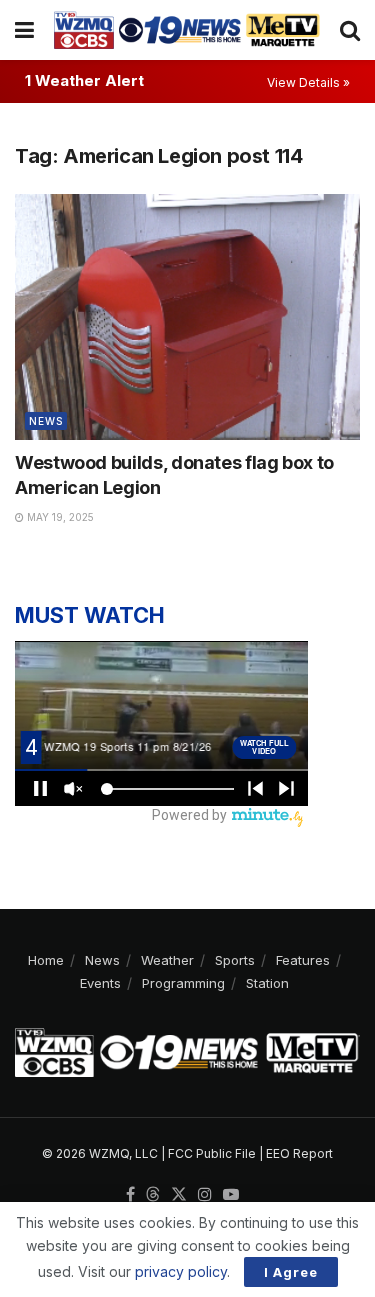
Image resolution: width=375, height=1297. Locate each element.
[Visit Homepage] (187, 29)
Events (100, 983)
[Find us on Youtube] (231, 1195)
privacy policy (181, 1271)
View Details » (308, 82)
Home (46, 960)
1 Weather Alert (84, 80)
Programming (183, 983)
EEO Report (299, 1153)
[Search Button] (350, 30)
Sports (235, 960)
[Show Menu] (24, 30)
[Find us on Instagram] (205, 1195)
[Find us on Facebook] (130, 1195)
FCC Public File (212, 1153)
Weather (167, 960)
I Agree (291, 1272)
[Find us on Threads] (153, 1195)
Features (303, 960)
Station (267, 983)
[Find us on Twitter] (179, 1195)
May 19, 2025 (59, 517)
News (46, 421)
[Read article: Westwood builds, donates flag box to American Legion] (187, 317)
